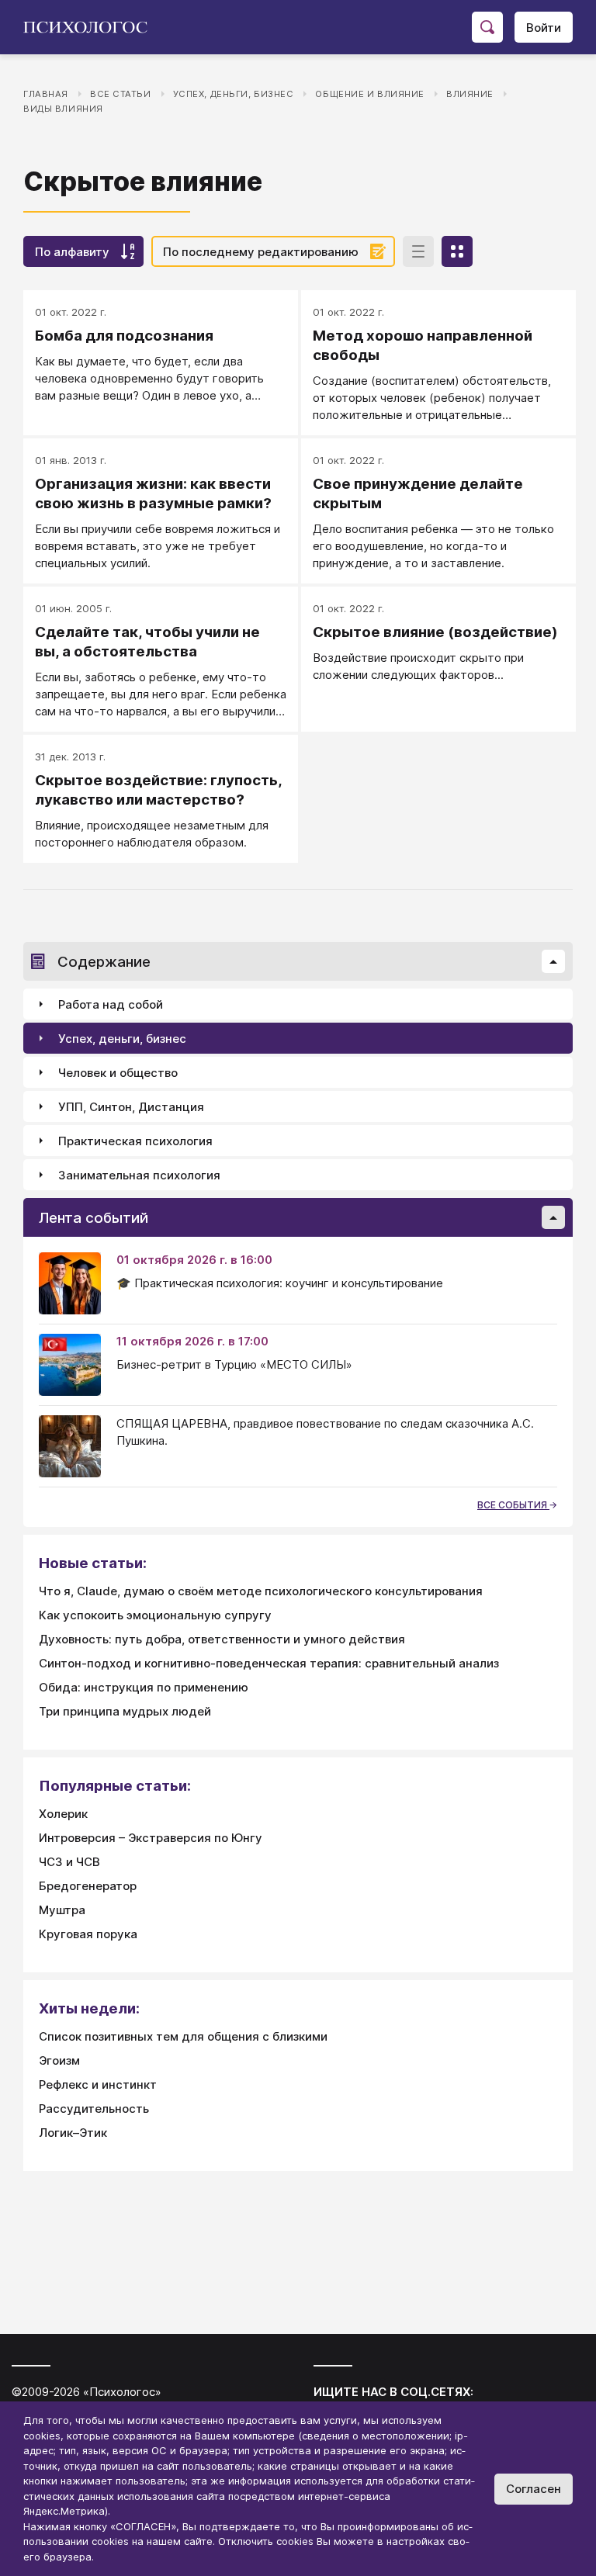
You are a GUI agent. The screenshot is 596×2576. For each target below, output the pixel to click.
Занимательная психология (139, 1175)
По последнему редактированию (261, 252)
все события (513, 1505)
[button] (553, 961)
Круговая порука (88, 1934)
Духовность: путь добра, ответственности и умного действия (222, 1639)
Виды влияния (63, 109)
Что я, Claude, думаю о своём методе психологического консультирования (261, 1591)
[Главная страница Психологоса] (91, 27)
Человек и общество (118, 1073)
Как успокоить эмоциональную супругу (155, 1615)
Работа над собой (111, 1004)
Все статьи (121, 94)
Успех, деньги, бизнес (234, 94)
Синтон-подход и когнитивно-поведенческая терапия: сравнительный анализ (269, 1663)
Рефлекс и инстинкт (98, 2084)
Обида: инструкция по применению (144, 1687)
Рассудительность (94, 2109)
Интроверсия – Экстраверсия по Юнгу (151, 1838)
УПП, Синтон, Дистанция (131, 1107)
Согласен (534, 2489)
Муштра (62, 1910)
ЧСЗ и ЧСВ (69, 1862)
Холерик (63, 1814)
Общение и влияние (370, 94)
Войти (544, 28)
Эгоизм (59, 2060)
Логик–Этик (73, 2133)
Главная (46, 94)
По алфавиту (72, 252)
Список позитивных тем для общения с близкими (183, 2036)
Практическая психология (135, 1141)
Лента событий (94, 1218)
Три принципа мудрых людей (125, 1711)
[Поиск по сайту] (487, 27)
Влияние (470, 94)
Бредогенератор (88, 1886)
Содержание (104, 962)
